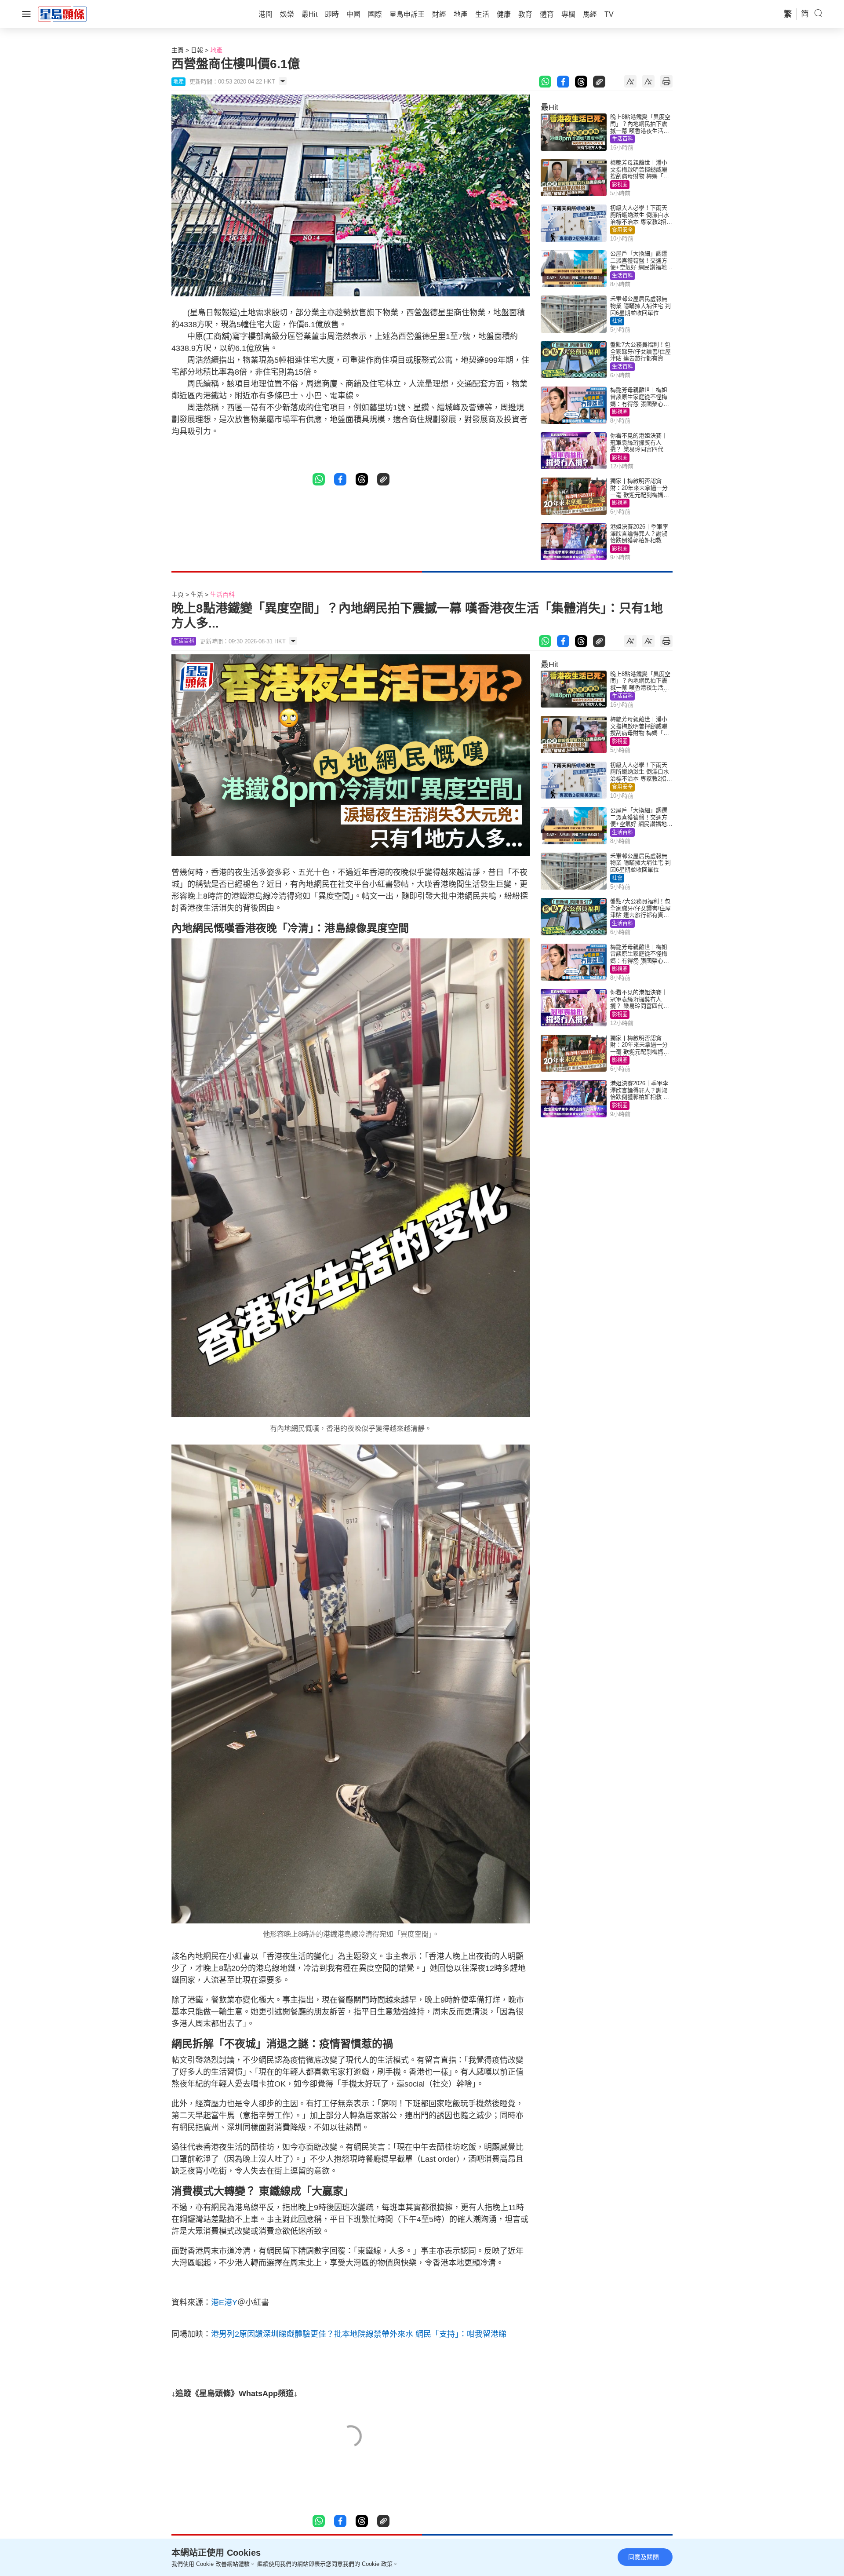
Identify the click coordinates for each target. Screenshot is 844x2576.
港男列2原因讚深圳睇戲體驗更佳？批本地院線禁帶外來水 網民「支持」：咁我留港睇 (359, 2334)
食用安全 (622, 230)
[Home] (62, 14)
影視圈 (620, 185)
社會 (617, 321)
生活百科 (622, 139)
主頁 (178, 50)
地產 (216, 50)
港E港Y (224, 2302)
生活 (197, 595)
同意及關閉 (644, 2557)
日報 (197, 50)
